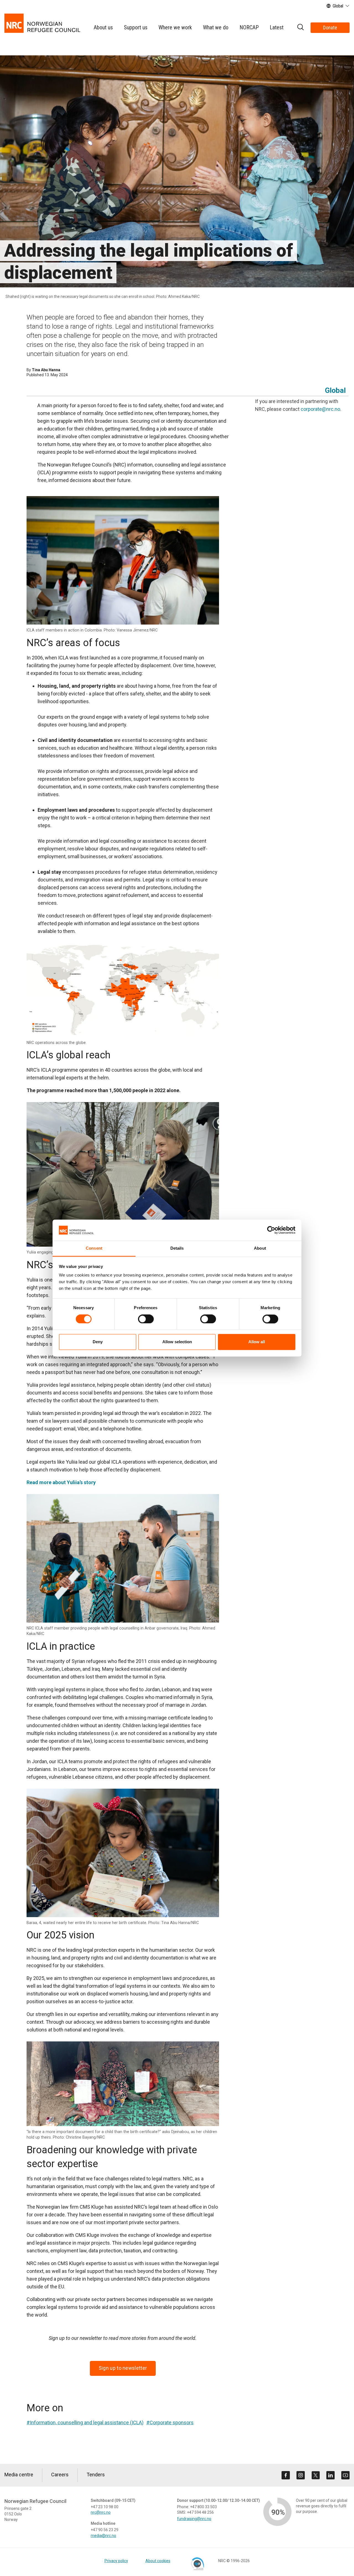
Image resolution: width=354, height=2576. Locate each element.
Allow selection (177, 1342)
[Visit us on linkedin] (330, 2475)
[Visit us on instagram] (301, 2475)
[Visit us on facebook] (286, 2475)
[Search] (300, 28)
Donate (330, 28)
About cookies (158, 2561)
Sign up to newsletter (123, 2368)
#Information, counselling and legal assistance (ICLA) (85, 2422)
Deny (98, 1342)
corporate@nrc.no (320, 409)
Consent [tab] (94, 1248)
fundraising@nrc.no (194, 2519)
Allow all (257, 1342)
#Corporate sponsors (170, 2422)
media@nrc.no (103, 2536)
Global (335, 390)
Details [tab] (177, 1248)
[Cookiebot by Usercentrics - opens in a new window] (271, 1230)
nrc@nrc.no (101, 2512)
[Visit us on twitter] (316, 2475)
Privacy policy (116, 2561)
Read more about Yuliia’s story (61, 1482)
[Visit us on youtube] (345, 2475)
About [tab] (260, 1248)
